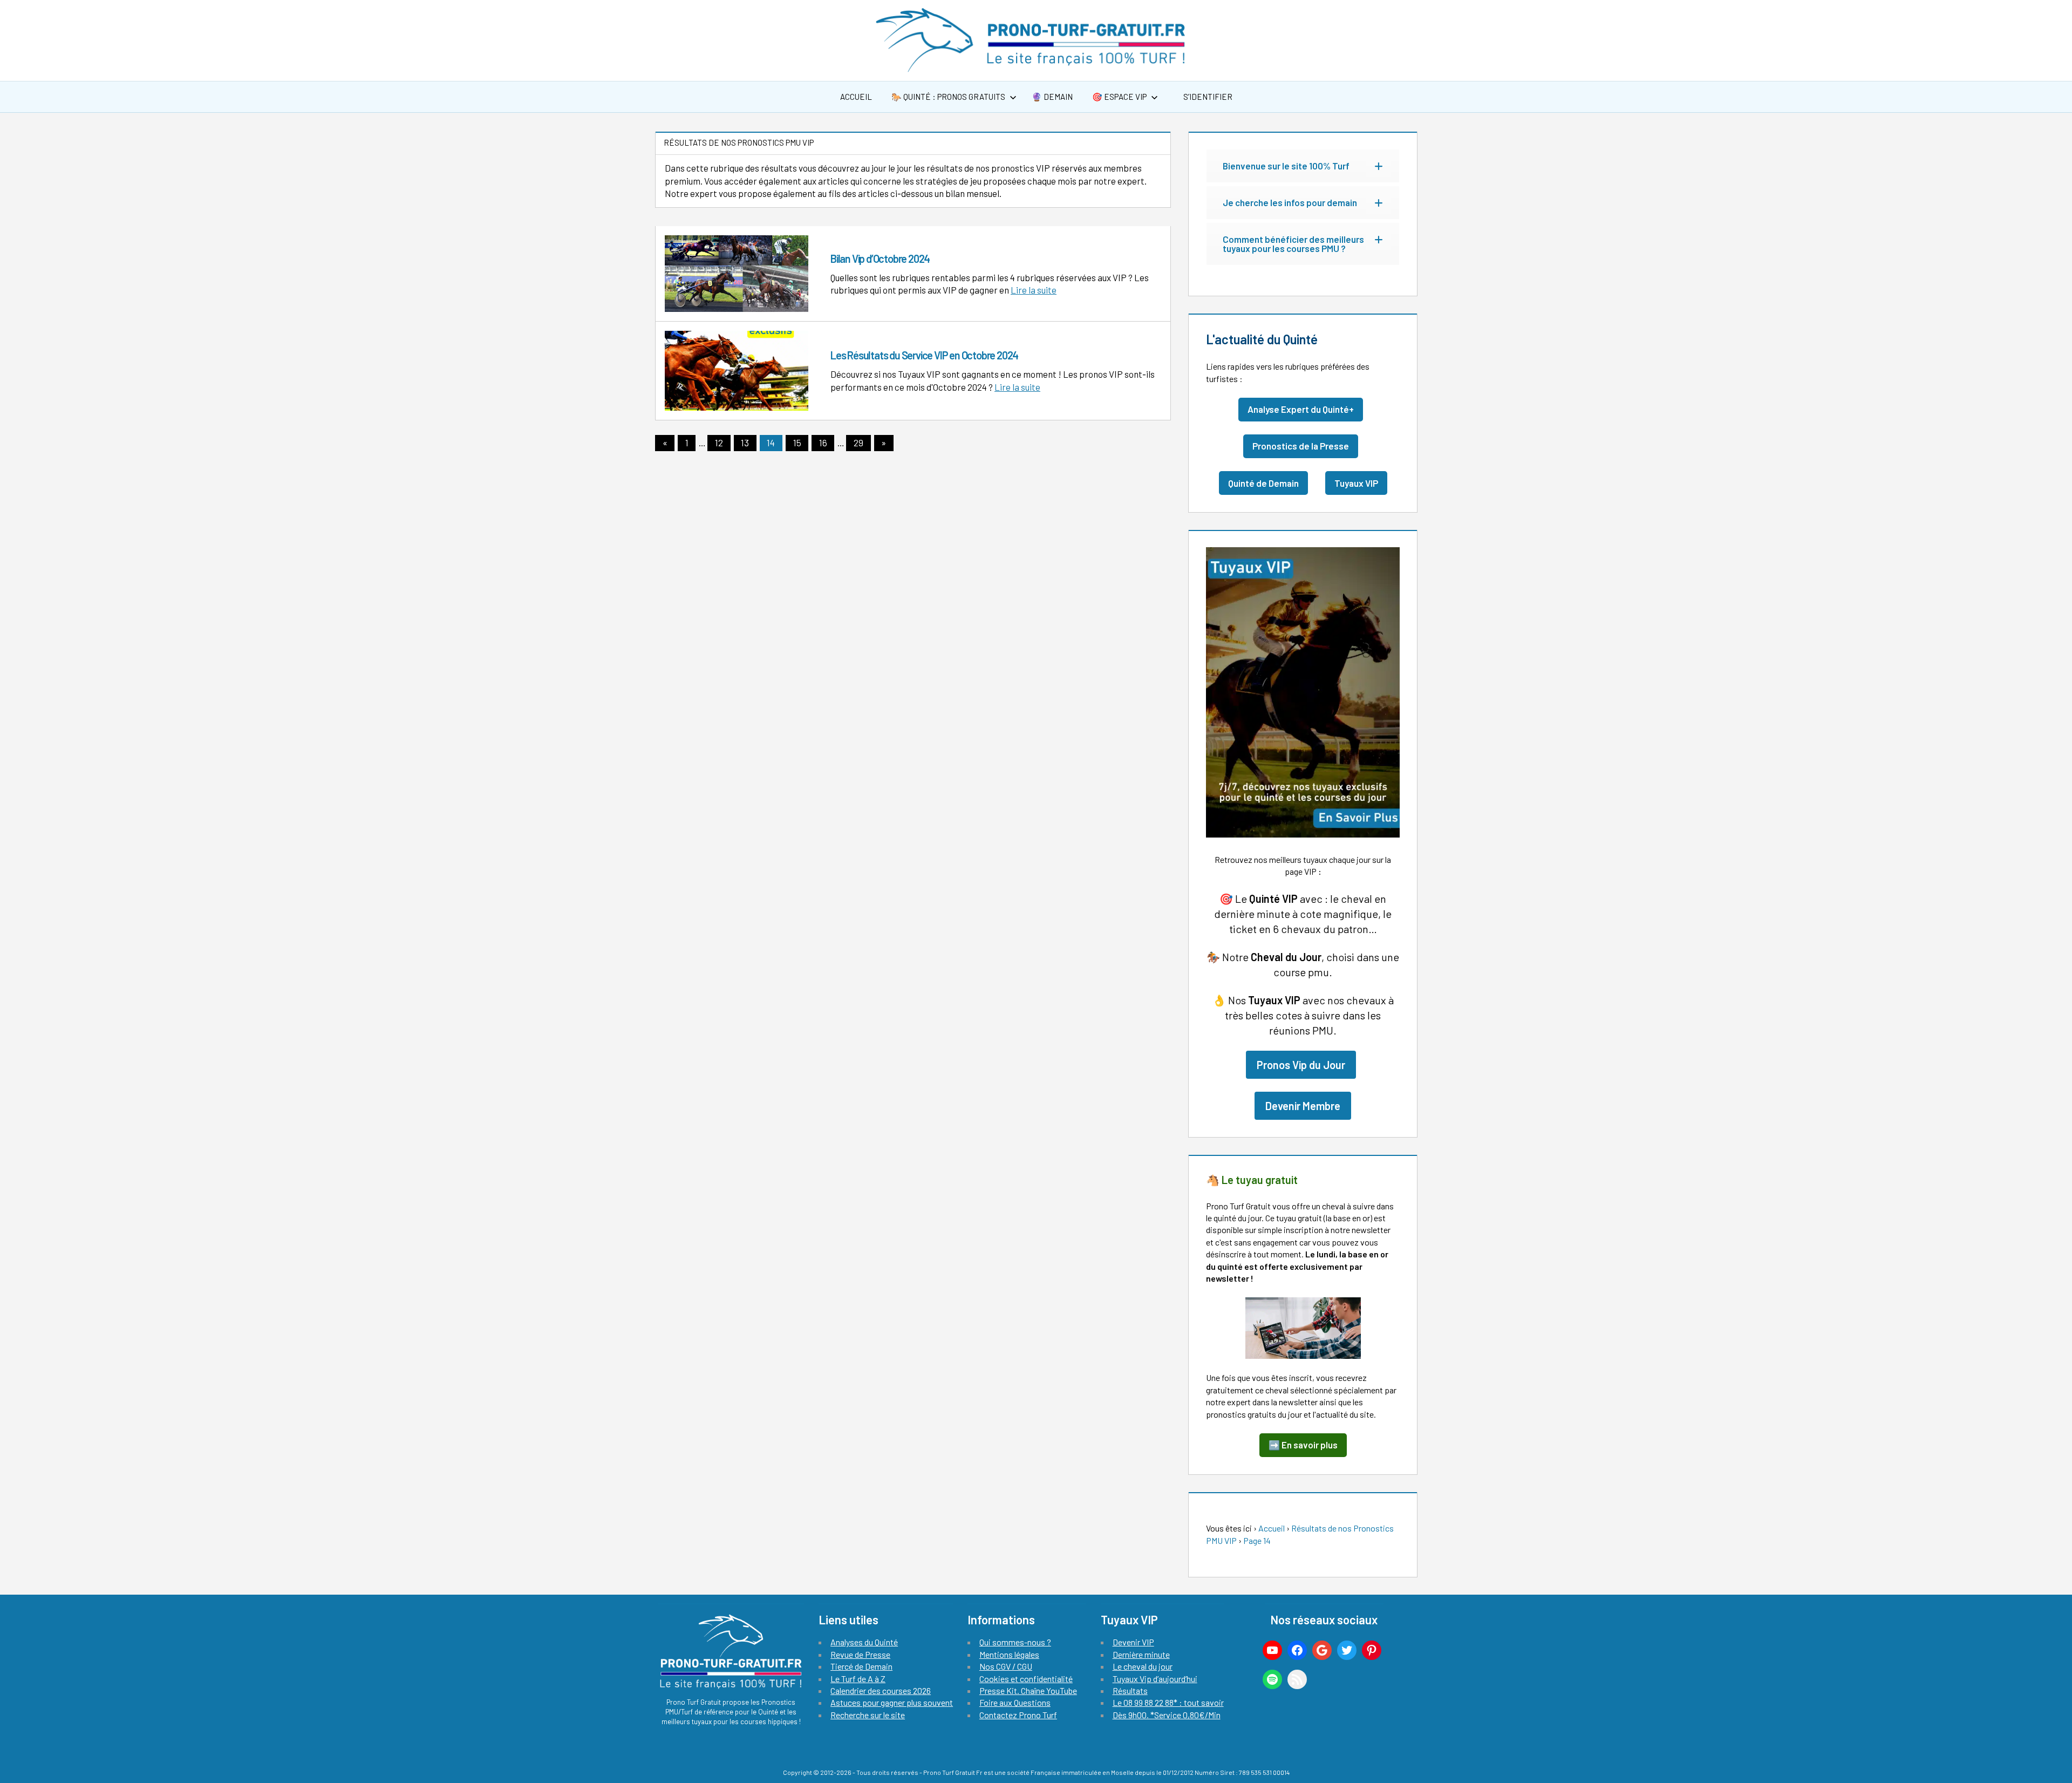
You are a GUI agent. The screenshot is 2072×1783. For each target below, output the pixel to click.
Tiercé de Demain (861, 1666)
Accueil (856, 97)
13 (745, 443)
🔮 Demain (1052, 97)
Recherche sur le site (868, 1715)
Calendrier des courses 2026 (881, 1690)
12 (719, 443)
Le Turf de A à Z (858, 1679)
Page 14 (1257, 1540)
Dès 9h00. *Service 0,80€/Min (1167, 1715)
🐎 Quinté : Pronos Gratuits (948, 97)
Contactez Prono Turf (1018, 1715)
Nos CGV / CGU (1006, 1666)
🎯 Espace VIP (1119, 97)
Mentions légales (1009, 1654)
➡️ (1303, 1445)
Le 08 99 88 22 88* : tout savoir (1168, 1702)
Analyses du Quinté (864, 1642)
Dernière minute (1141, 1654)
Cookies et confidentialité (1026, 1679)
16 (823, 443)
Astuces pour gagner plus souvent (892, 1702)
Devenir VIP (1133, 1642)
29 (858, 443)
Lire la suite (1034, 290)
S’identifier (1207, 97)
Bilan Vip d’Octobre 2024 (880, 258)
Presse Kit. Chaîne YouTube (1028, 1690)
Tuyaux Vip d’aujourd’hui (1155, 1679)
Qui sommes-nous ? (1015, 1642)
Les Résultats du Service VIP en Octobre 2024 (924, 355)
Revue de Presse (860, 1654)
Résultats (1130, 1690)
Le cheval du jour (1143, 1666)
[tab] (1303, 166)
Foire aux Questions (1015, 1702)
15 (797, 443)
